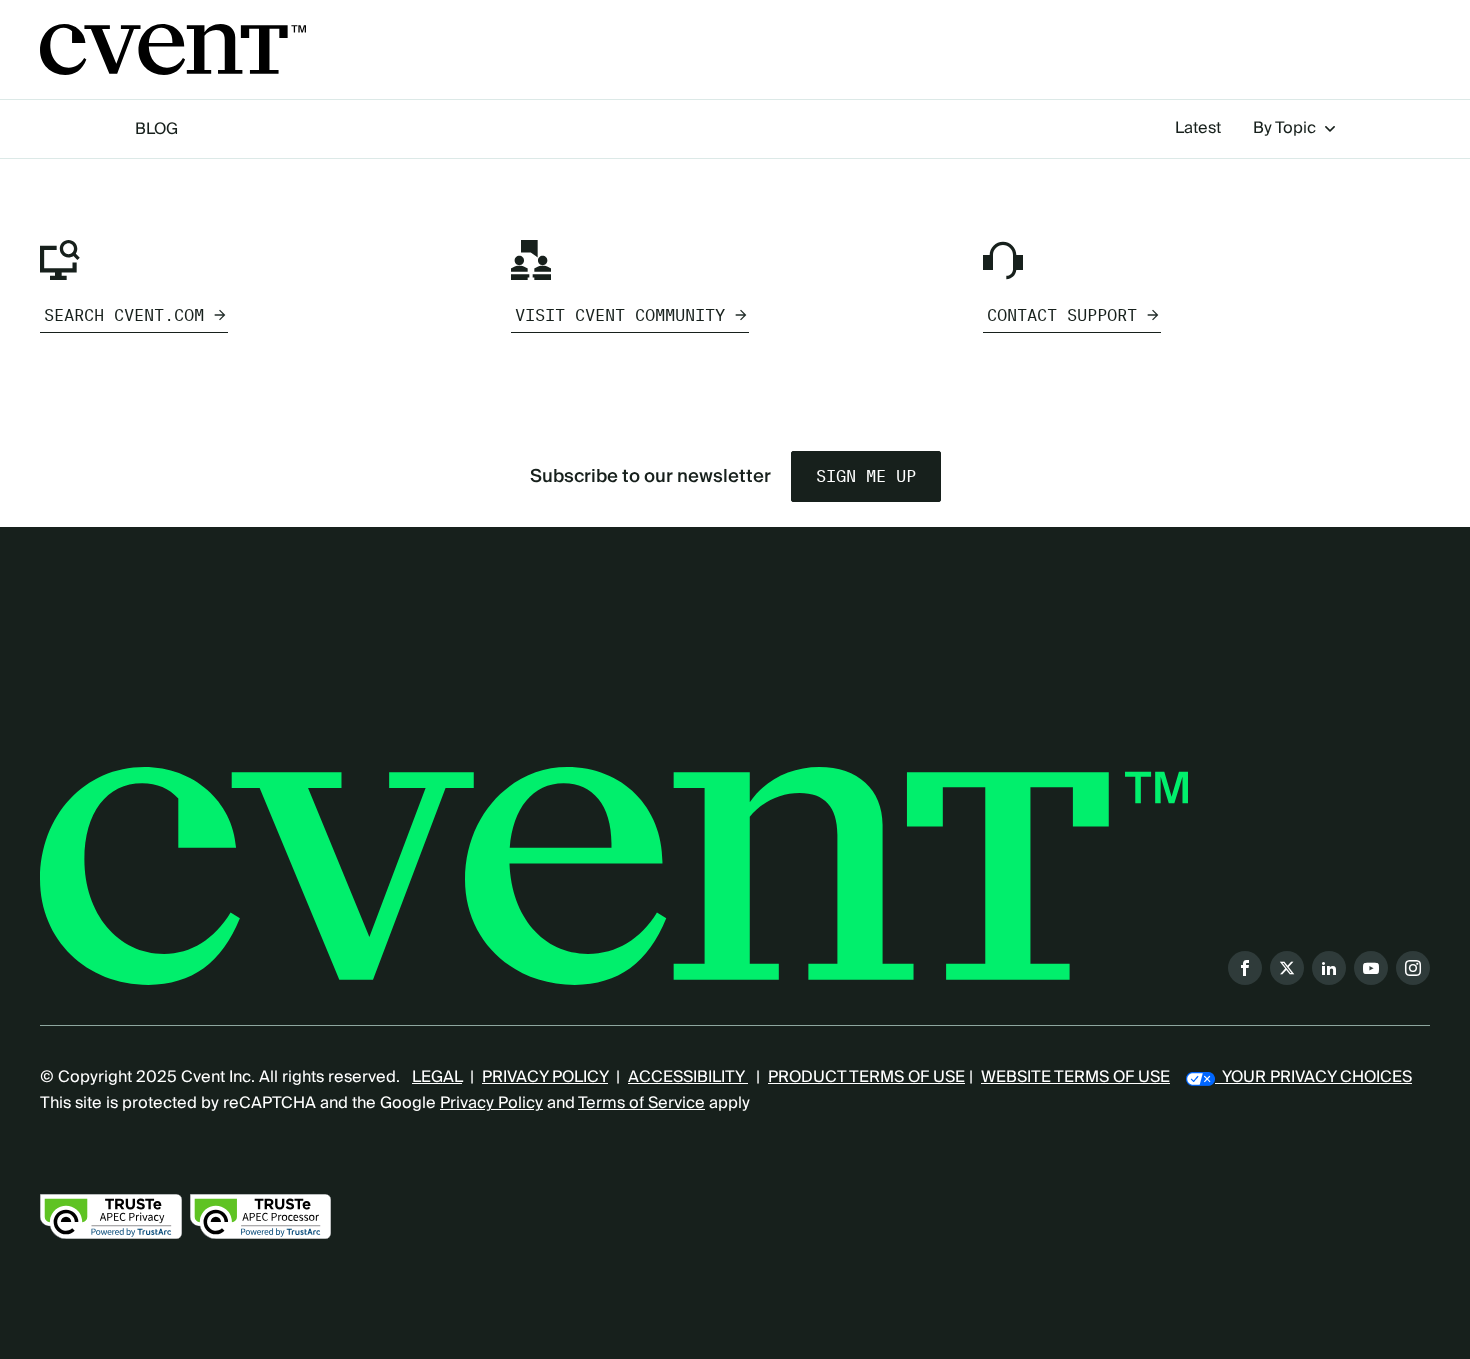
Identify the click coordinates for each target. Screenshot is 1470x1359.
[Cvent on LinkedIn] (1329, 968)
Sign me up (866, 476)
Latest (1198, 129)
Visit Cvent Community (620, 315)
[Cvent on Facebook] (1245, 968)
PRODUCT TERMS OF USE (866, 1077)
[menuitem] (1198, 129)
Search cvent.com (124, 315)
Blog (156, 129)
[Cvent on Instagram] (1413, 968)
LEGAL (437, 1077)
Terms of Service (641, 1103)
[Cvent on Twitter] (1287, 968)
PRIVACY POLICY (545, 1077)
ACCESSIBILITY (688, 1077)
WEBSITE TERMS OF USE (1075, 1077)
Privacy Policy (491, 1103)
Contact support (1062, 315)
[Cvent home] (173, 49)
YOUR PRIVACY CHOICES (1313, 1077)
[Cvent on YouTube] (1371, 968)
